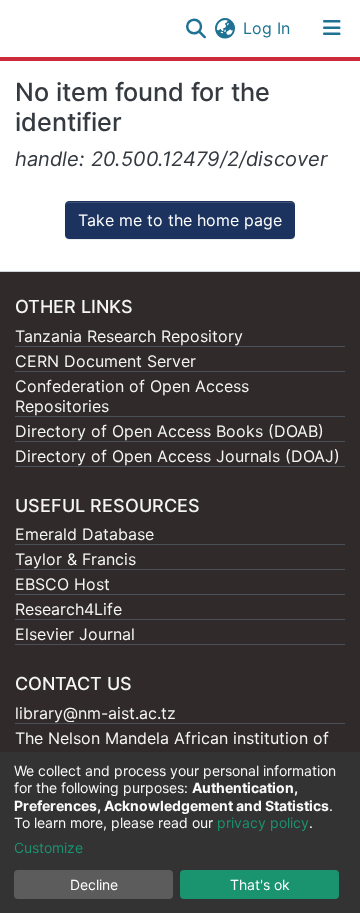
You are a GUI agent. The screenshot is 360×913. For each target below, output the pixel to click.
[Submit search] (195, 28)
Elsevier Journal (75, 634)
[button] (224, 28)
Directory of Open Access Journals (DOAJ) (177, 456)
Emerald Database (84, 534)
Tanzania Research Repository (129, 336)
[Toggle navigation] (332, 28)
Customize (48, 847)
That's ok (260, 884)
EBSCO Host (62, 584)
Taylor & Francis (75, 559)
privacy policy (263, 822)
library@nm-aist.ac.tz (95, 713)
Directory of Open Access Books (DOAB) (169, 431)
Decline (94, 884)
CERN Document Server (105, 361)
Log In (267, 28)
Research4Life (68, 609)
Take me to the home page (180, 220)
